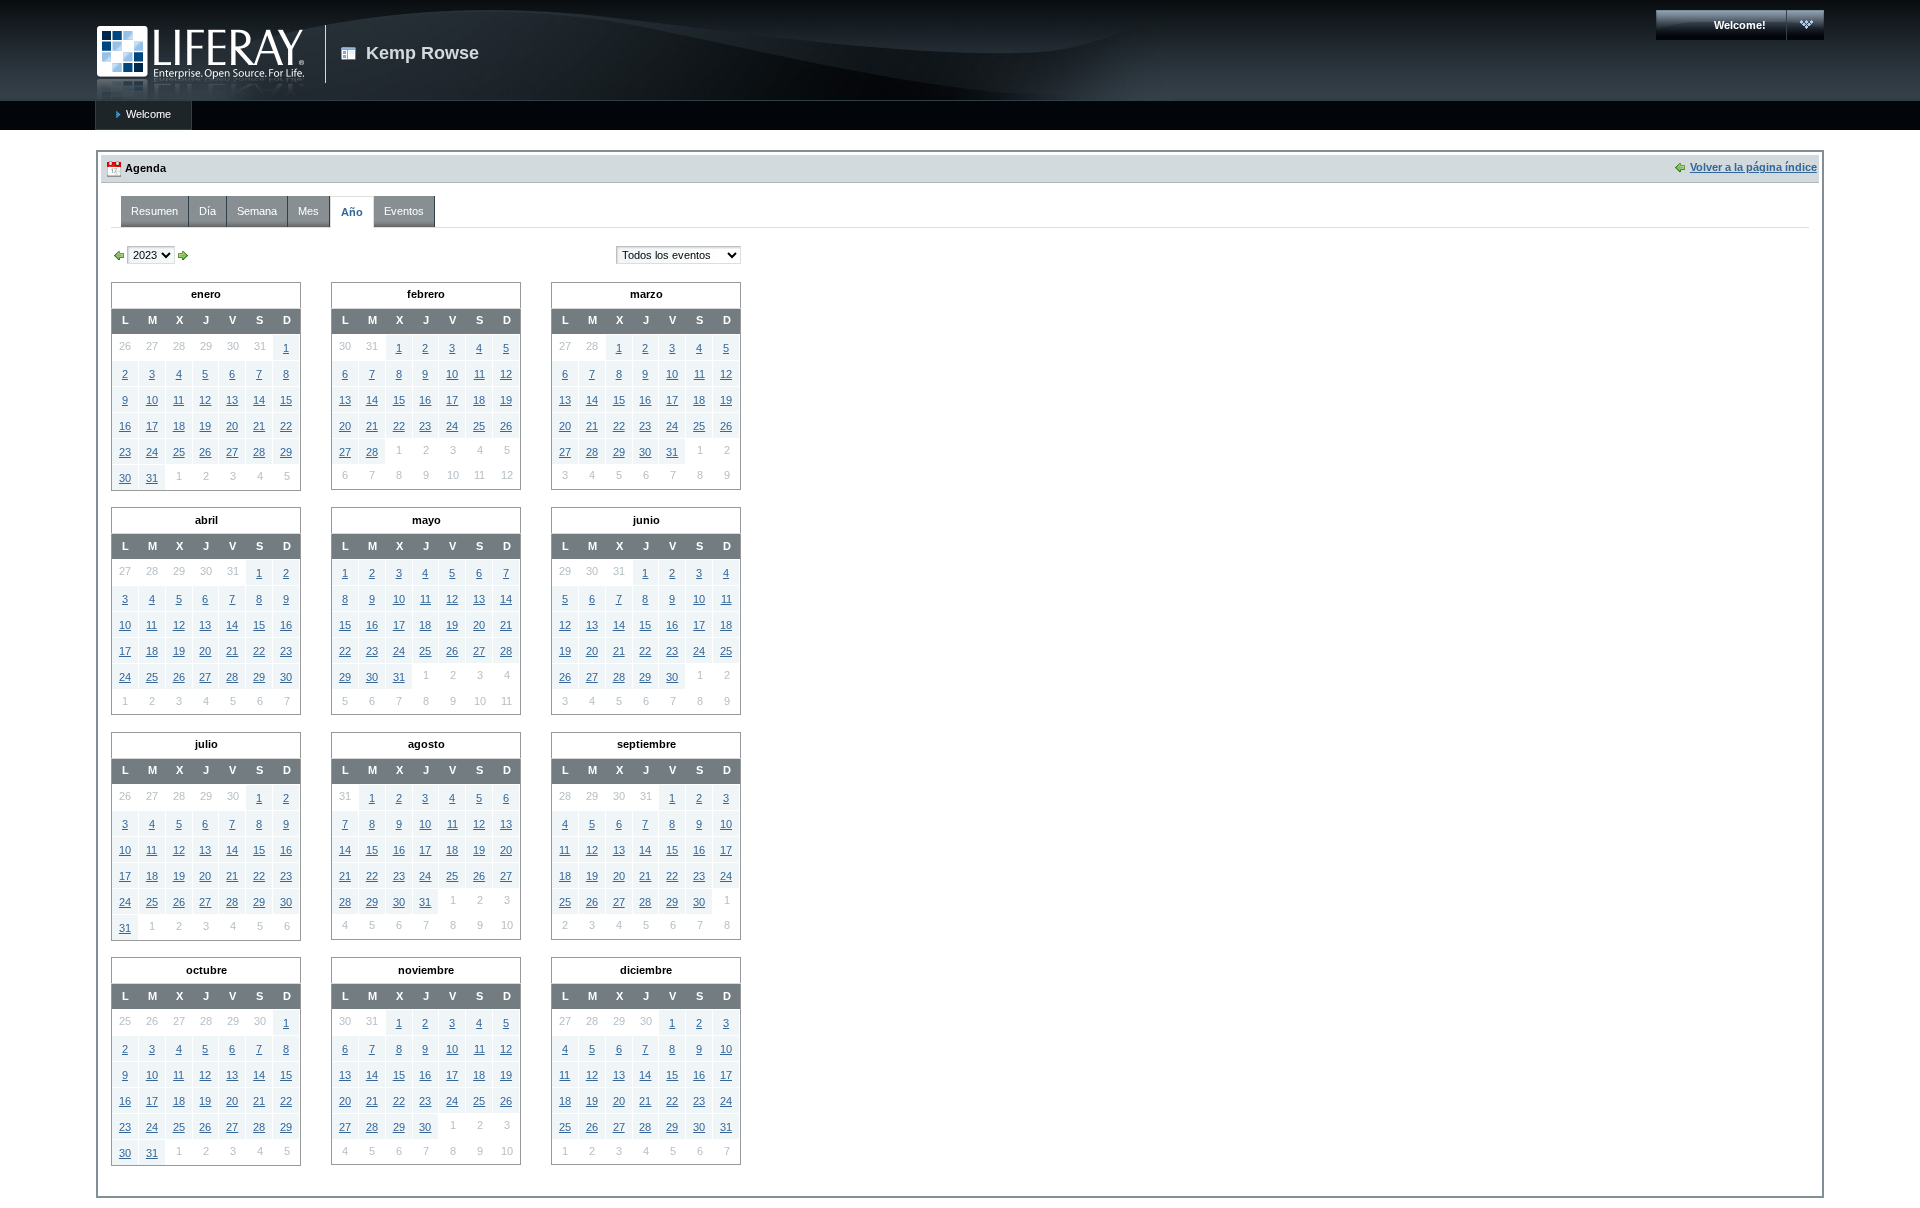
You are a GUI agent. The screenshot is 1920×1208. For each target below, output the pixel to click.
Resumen (154, 211)
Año (352, 212)
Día (207, 211)
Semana (257, 211)
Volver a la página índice (1753, 167)
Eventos (404, 211)
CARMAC (200, 63)
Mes (308, 211)
